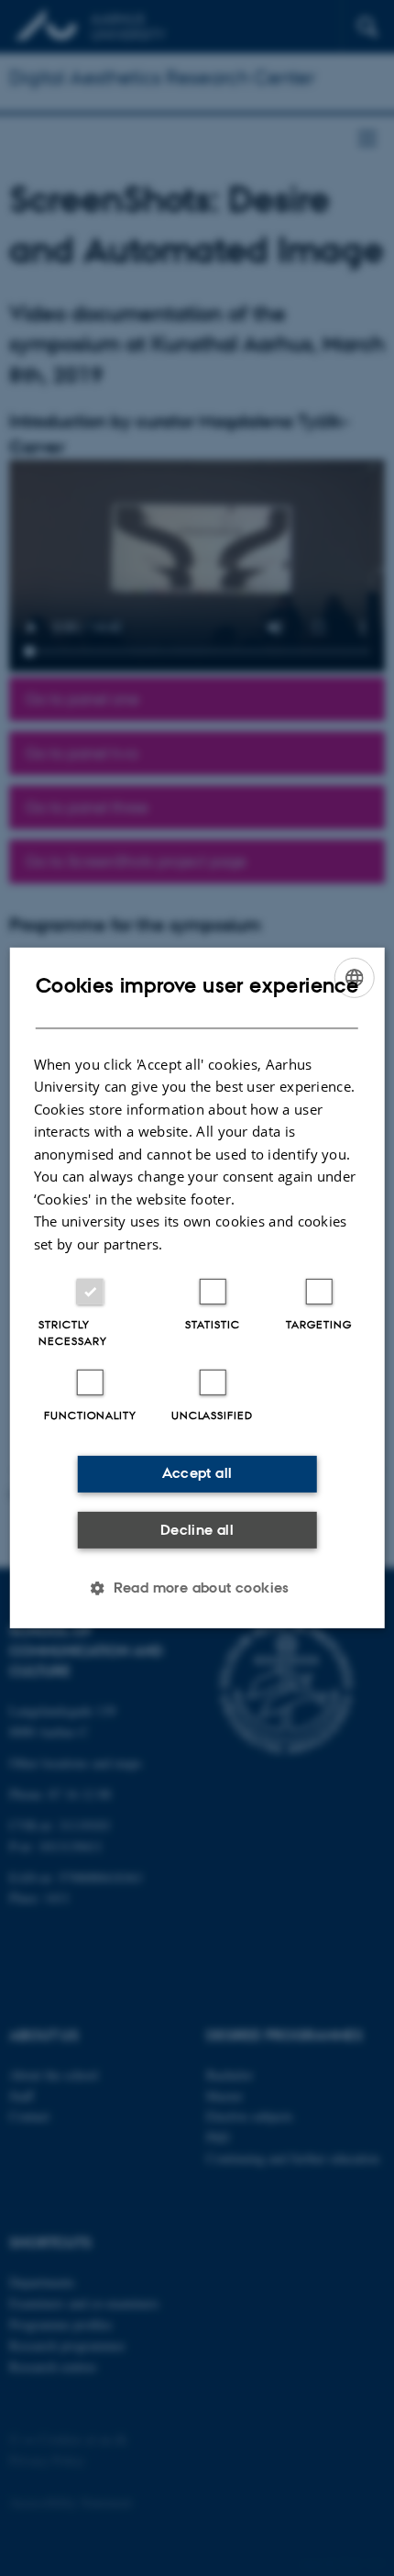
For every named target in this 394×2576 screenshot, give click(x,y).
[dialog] (197, 1288)
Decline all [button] (197, 1530)
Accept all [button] (197, 1473)
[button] (197, 1588)
